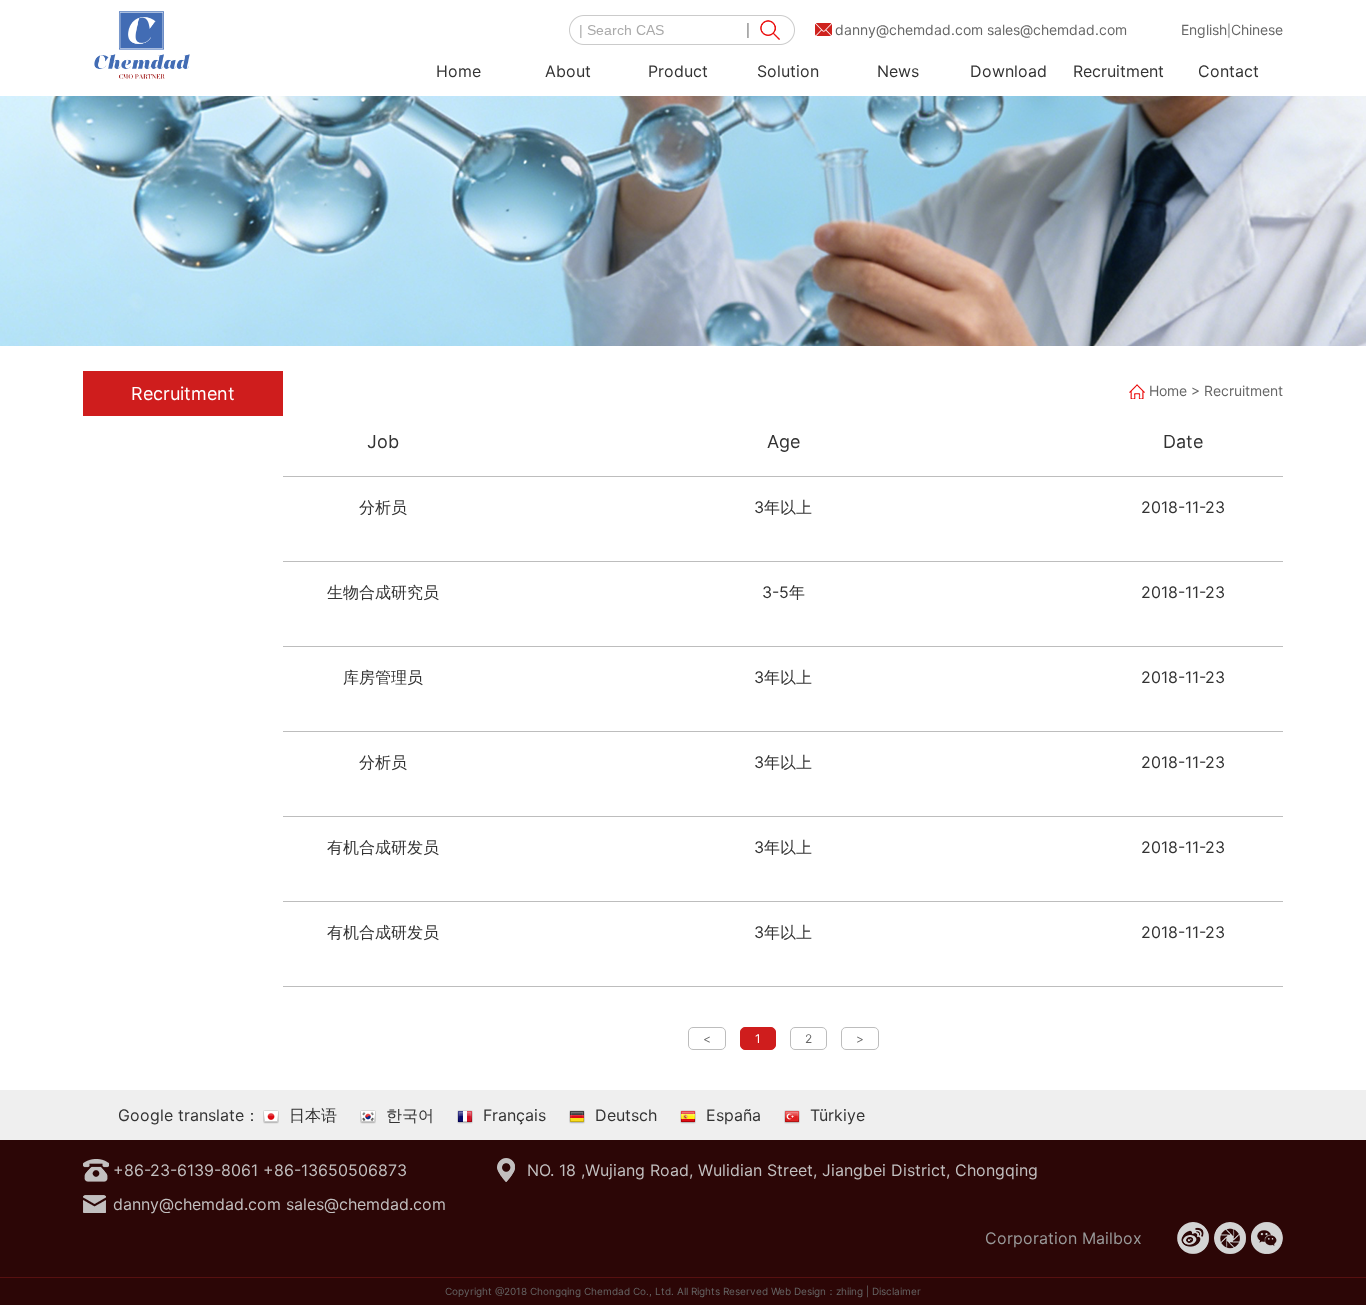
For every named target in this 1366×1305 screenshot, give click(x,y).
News (898, 71)
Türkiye (837, 1115)
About (568, 71)
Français (514, 1115)
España (733, 1115)
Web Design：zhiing (817, 1291)
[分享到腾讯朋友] (1230, 1238)
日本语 (313, 1115)
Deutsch (626, 1115)
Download (1008, 71)
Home (458, 71)
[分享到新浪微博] (1193, 1238)
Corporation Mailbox (1063, 1238)
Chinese (1257, 29)
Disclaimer (896, 1291)
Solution (788, 71)
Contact (1228, 71)
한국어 (410, 1115)
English (1204, 29)
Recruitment (1118, 71)
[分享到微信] (1267, 1238)
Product (678, 71)
